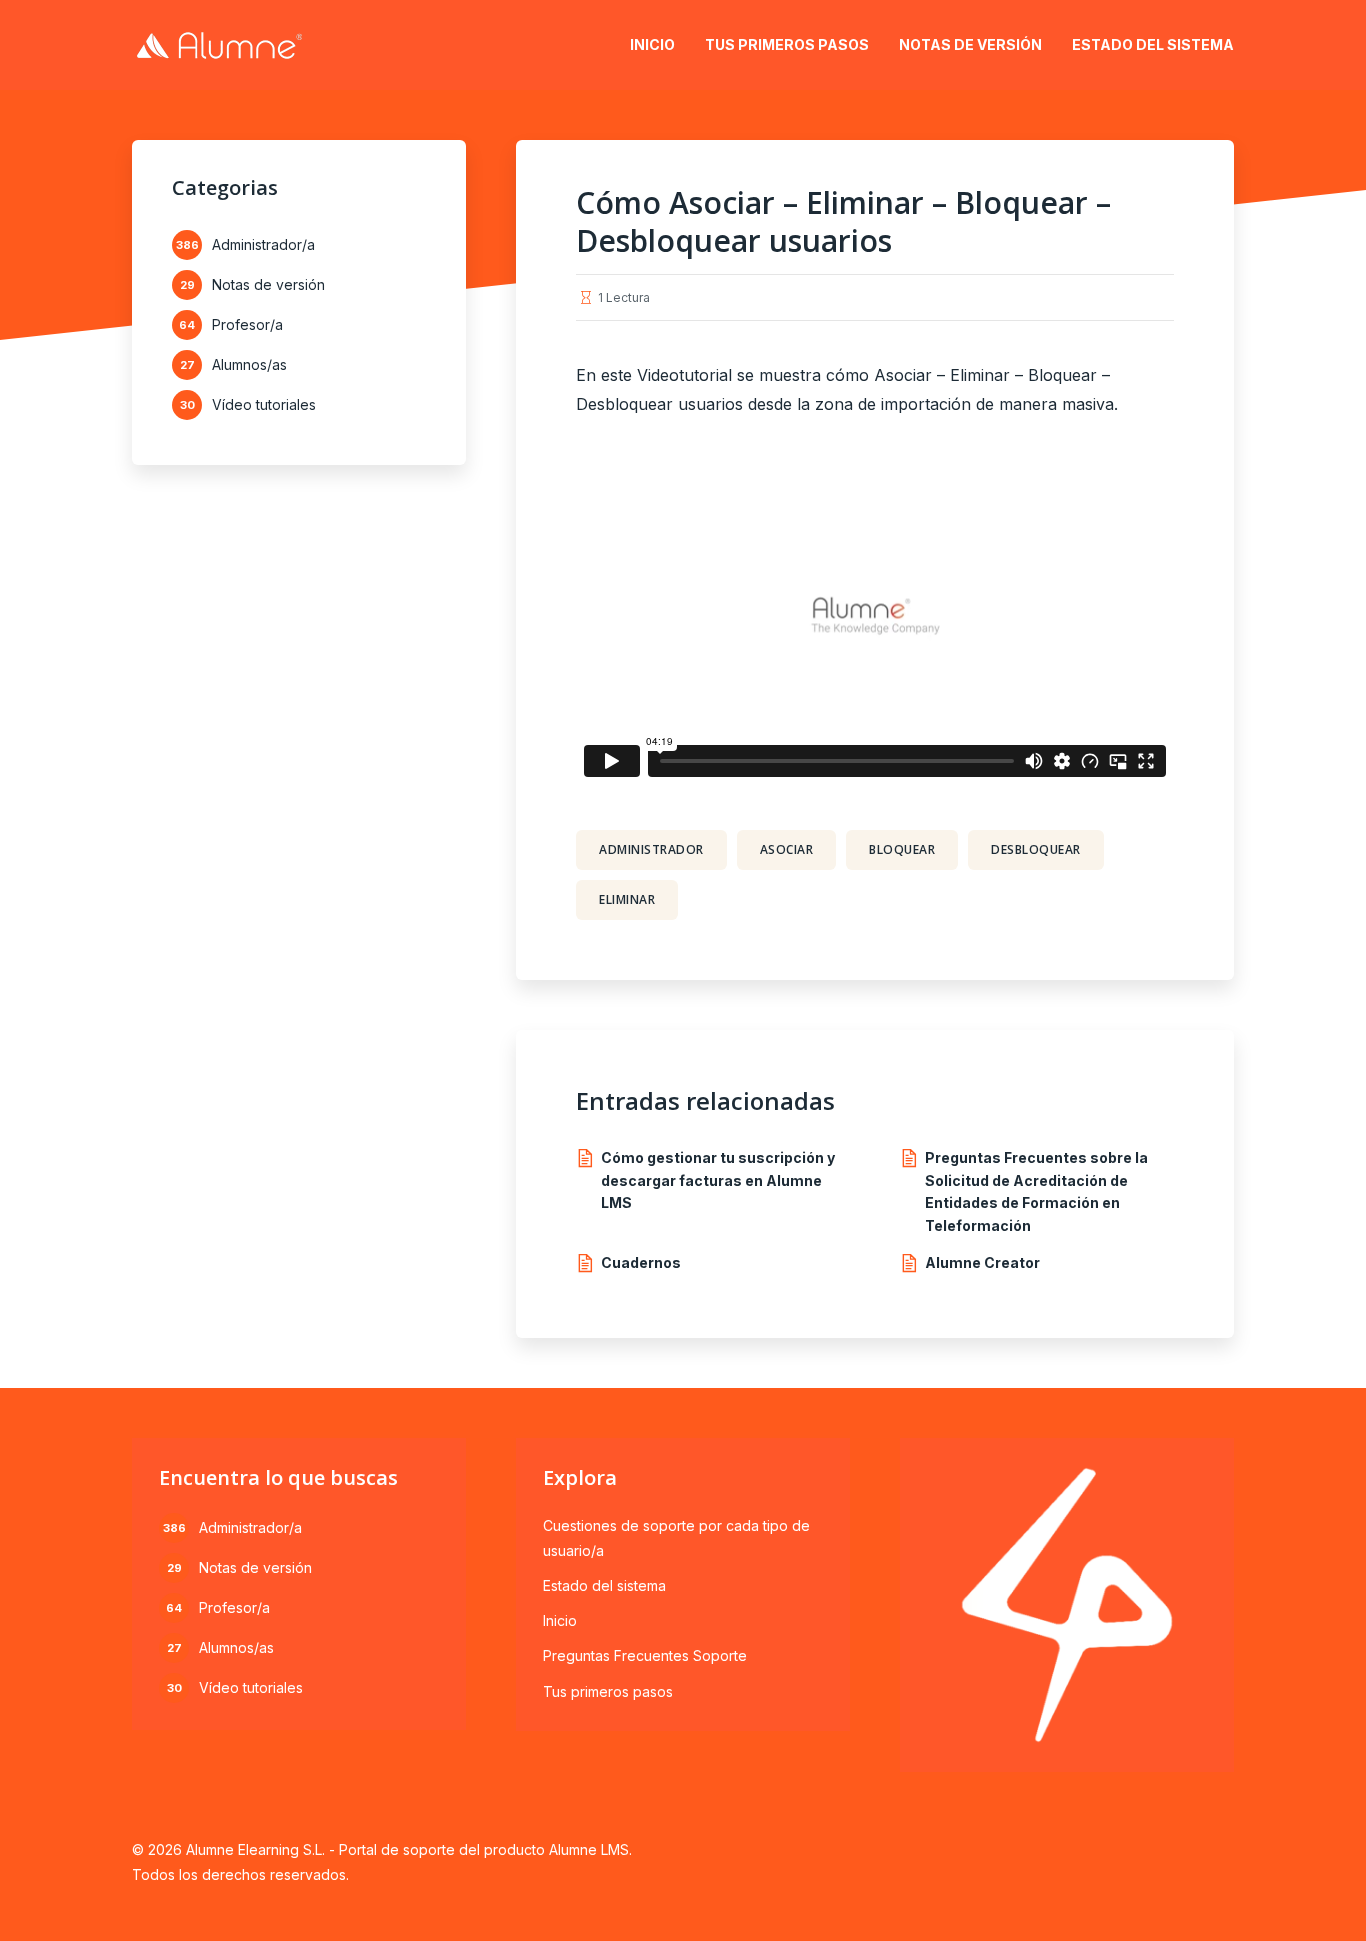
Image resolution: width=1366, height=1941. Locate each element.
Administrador (651, 849)
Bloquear (902, 849)
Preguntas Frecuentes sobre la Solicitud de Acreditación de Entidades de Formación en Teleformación (1036, 1191)
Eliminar (627, 899)
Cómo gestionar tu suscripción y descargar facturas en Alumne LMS (718, 1180)
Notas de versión (970, 44)
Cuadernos (641, 1262)
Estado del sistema (1153, 44)
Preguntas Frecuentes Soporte (645, 1655)
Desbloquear (1036, 849)
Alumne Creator (982, 1262)
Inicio (652, 44)
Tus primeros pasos (787, 44)
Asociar (787, 849)
